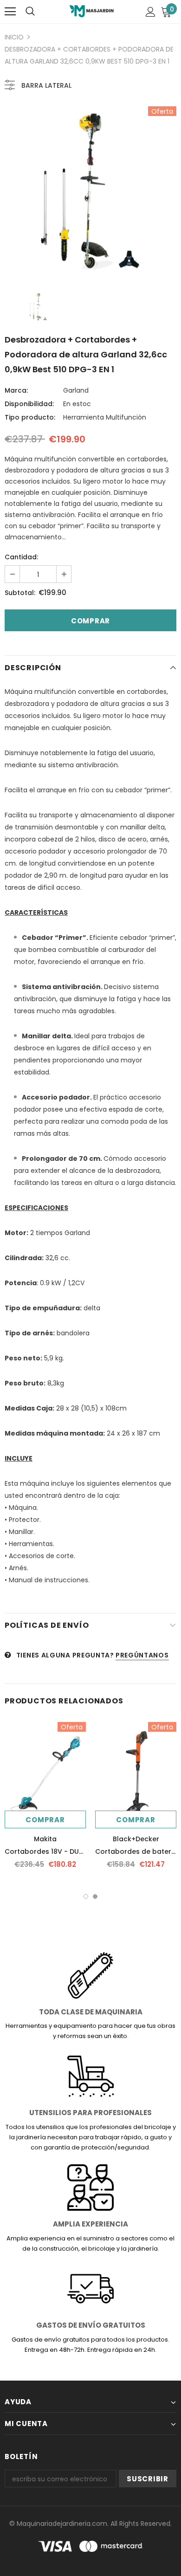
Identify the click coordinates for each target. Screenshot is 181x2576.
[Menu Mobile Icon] (10, 12)
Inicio (14, 37)
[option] (90, 192)
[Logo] (92, 11)
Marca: (16, 390)
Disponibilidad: (29, 404)
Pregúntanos (142, 1655)
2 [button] (95, 1896)
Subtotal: (20, 593)
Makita (45, 1839)
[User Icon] (151, 12)
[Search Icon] (30, 12)
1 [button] (86, 1896)
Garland (76, 390)
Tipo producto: (30, 417)
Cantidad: (21, 557)
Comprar (45, 1820)
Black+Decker (136, 1839)
